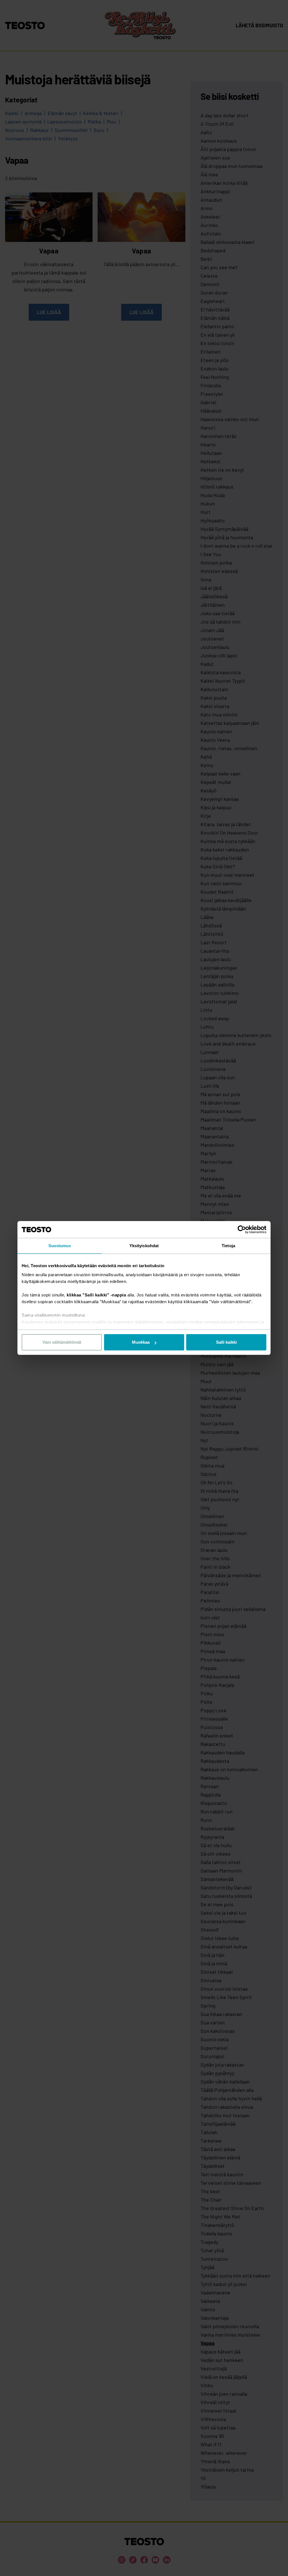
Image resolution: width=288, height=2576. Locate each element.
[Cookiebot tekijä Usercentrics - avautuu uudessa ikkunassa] (242, 1229)
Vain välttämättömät (62, 1342)
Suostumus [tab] (60, 1246)
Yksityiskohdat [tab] (144, 1246)
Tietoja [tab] (228, 1246)
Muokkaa (141, 1342)
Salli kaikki (226, 1342)
